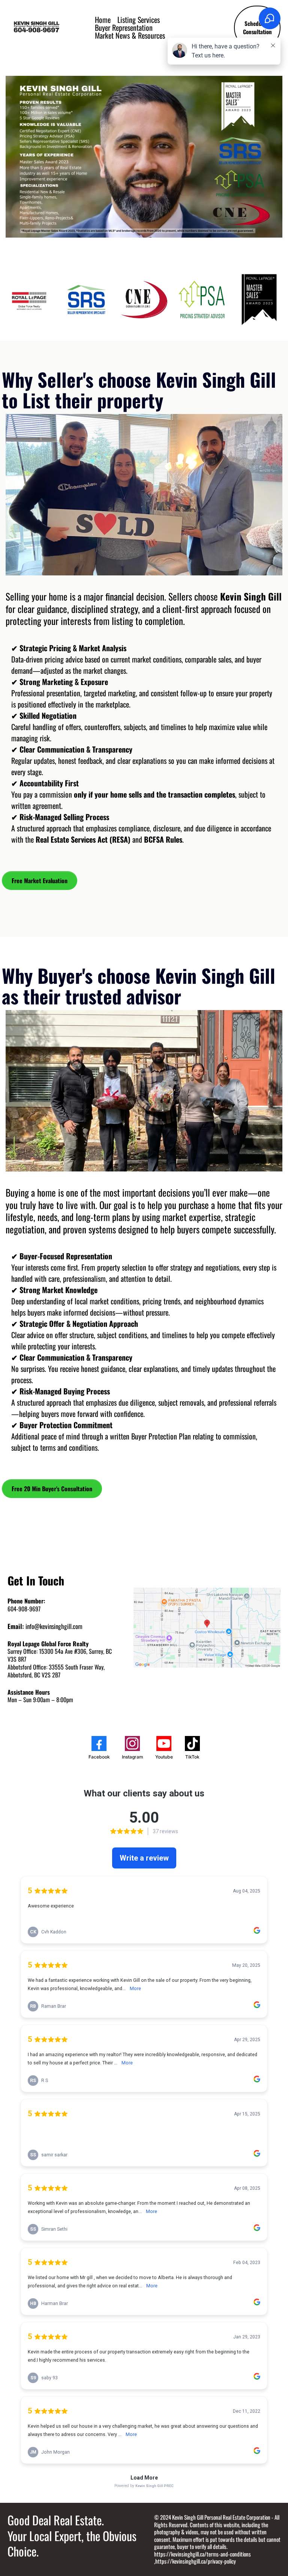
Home (103, 20)
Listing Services (139, 20)
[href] (207, 1628)
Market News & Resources (130, 35)
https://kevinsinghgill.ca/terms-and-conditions (202, 2554)
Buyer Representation (124, 28)
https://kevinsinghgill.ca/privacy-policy (196, 2561)
